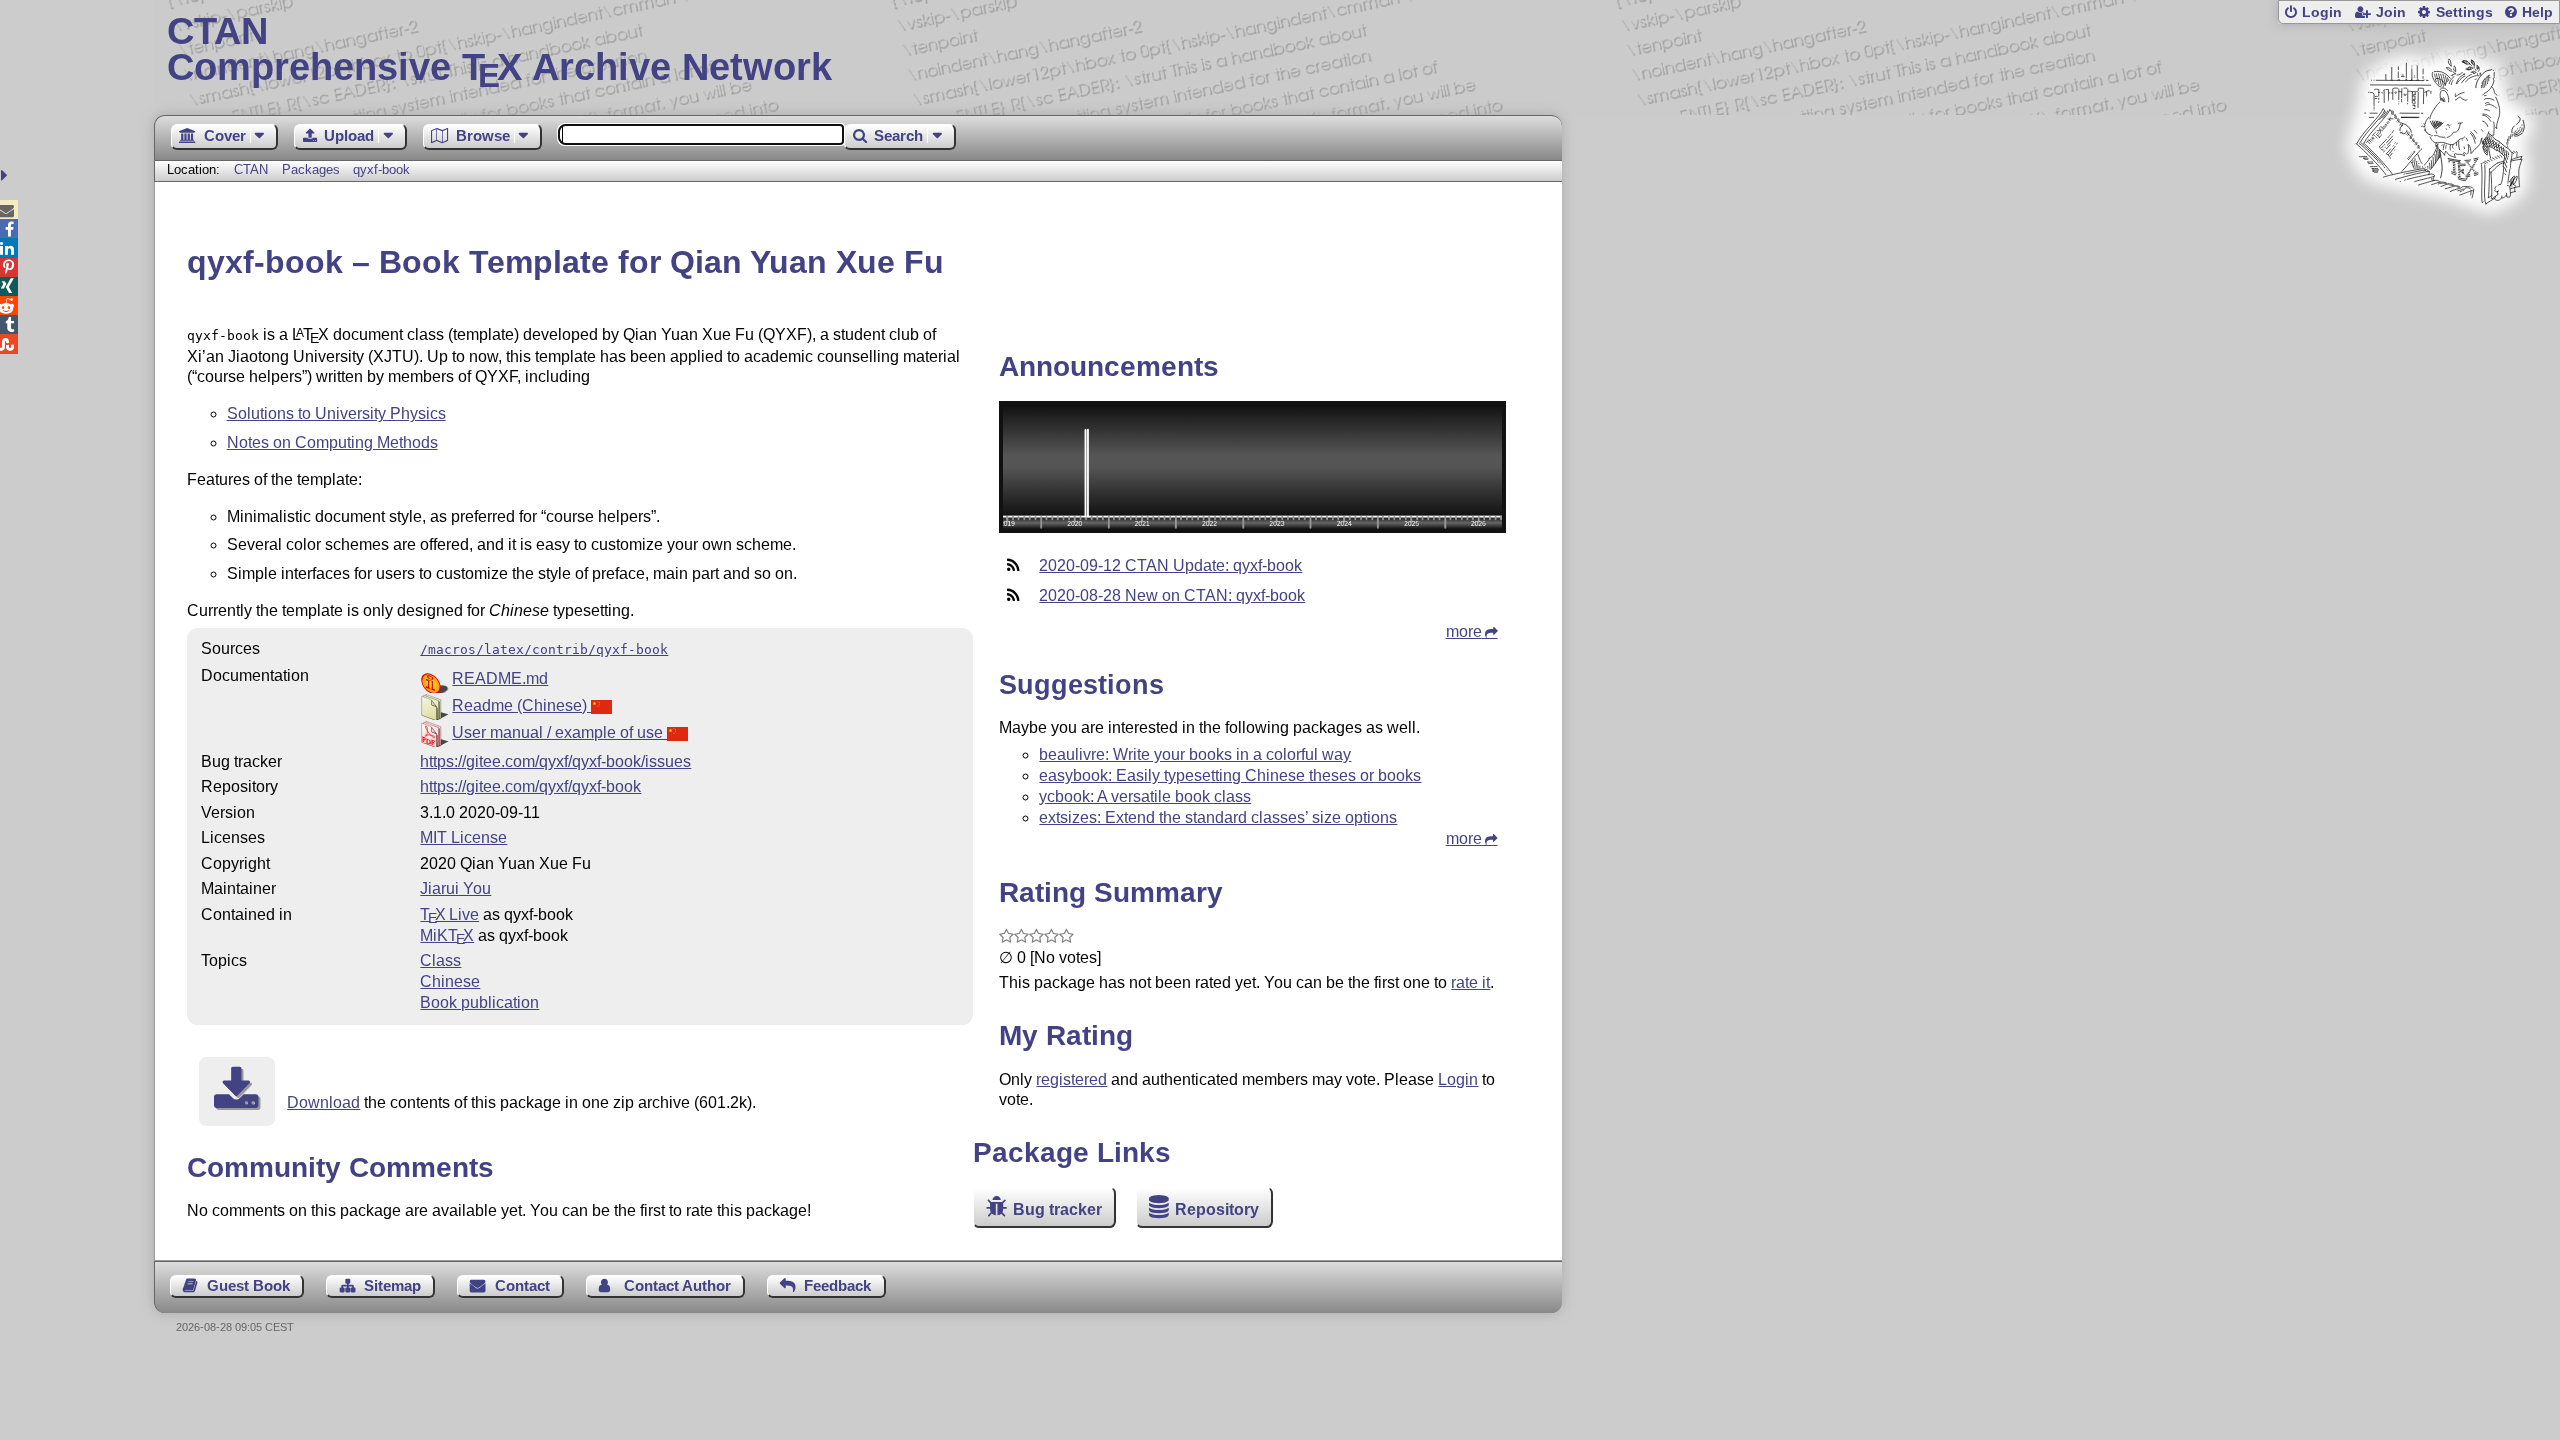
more (1464, 631)
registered (1071, 1079)
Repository (1217, 1209)
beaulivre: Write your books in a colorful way (1195, 754)
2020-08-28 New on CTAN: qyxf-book (1172, 595)
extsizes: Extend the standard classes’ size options (1218, 817)
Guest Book (248, 1285)
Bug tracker (1057, 1209)
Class (440, 960)
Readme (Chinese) (521, 705)
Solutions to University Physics (336, 413)
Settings (2464, 12)
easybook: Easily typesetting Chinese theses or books (1230, 775)
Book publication (479, 1002)
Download (323, 1102)
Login (2322, 12)
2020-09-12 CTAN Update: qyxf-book (1170, 565)
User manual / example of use (559, 732)
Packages (313, 169)
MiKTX (447, 935)
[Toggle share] (6, 175)
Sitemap (392, 1285)
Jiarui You (455, 888)
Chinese (450, 981)
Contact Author (677, 1285)
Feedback (837, 1285)
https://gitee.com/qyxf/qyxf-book (530, 786)
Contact (522, 1285)
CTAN (251, 169)
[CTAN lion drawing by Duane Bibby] (2440, 242)
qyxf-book (381, 169)
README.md (500, 678)
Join (2391, 12)
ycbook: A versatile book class (1145, 796)
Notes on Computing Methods (332, 442)
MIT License (463, 837)
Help (2537, 12)
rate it (1470, 982)
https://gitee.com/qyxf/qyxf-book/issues (555, 761)
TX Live (449, 914)
